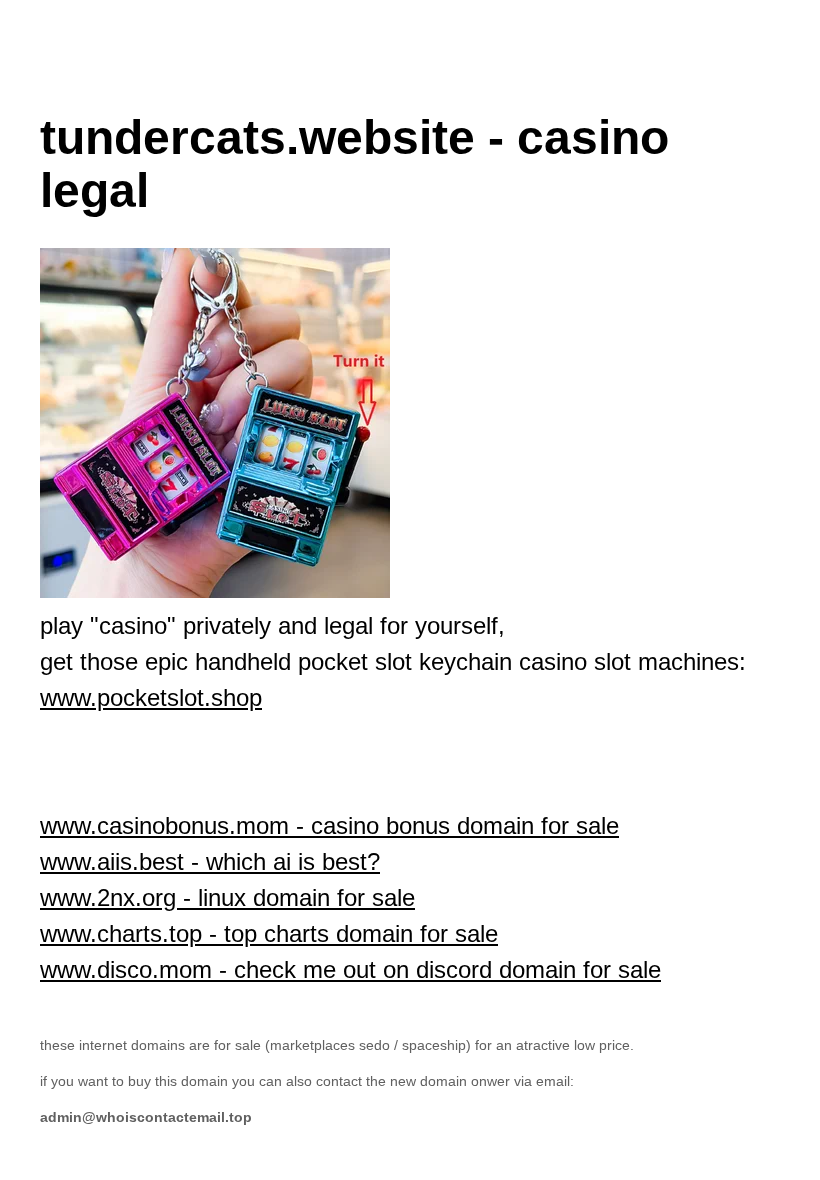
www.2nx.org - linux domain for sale (227, 897)
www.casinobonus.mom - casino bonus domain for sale (329, 825)
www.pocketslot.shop (151, 697)
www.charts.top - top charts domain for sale (269, 933)
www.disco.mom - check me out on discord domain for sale (350, 969)
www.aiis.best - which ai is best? (210, 861)
